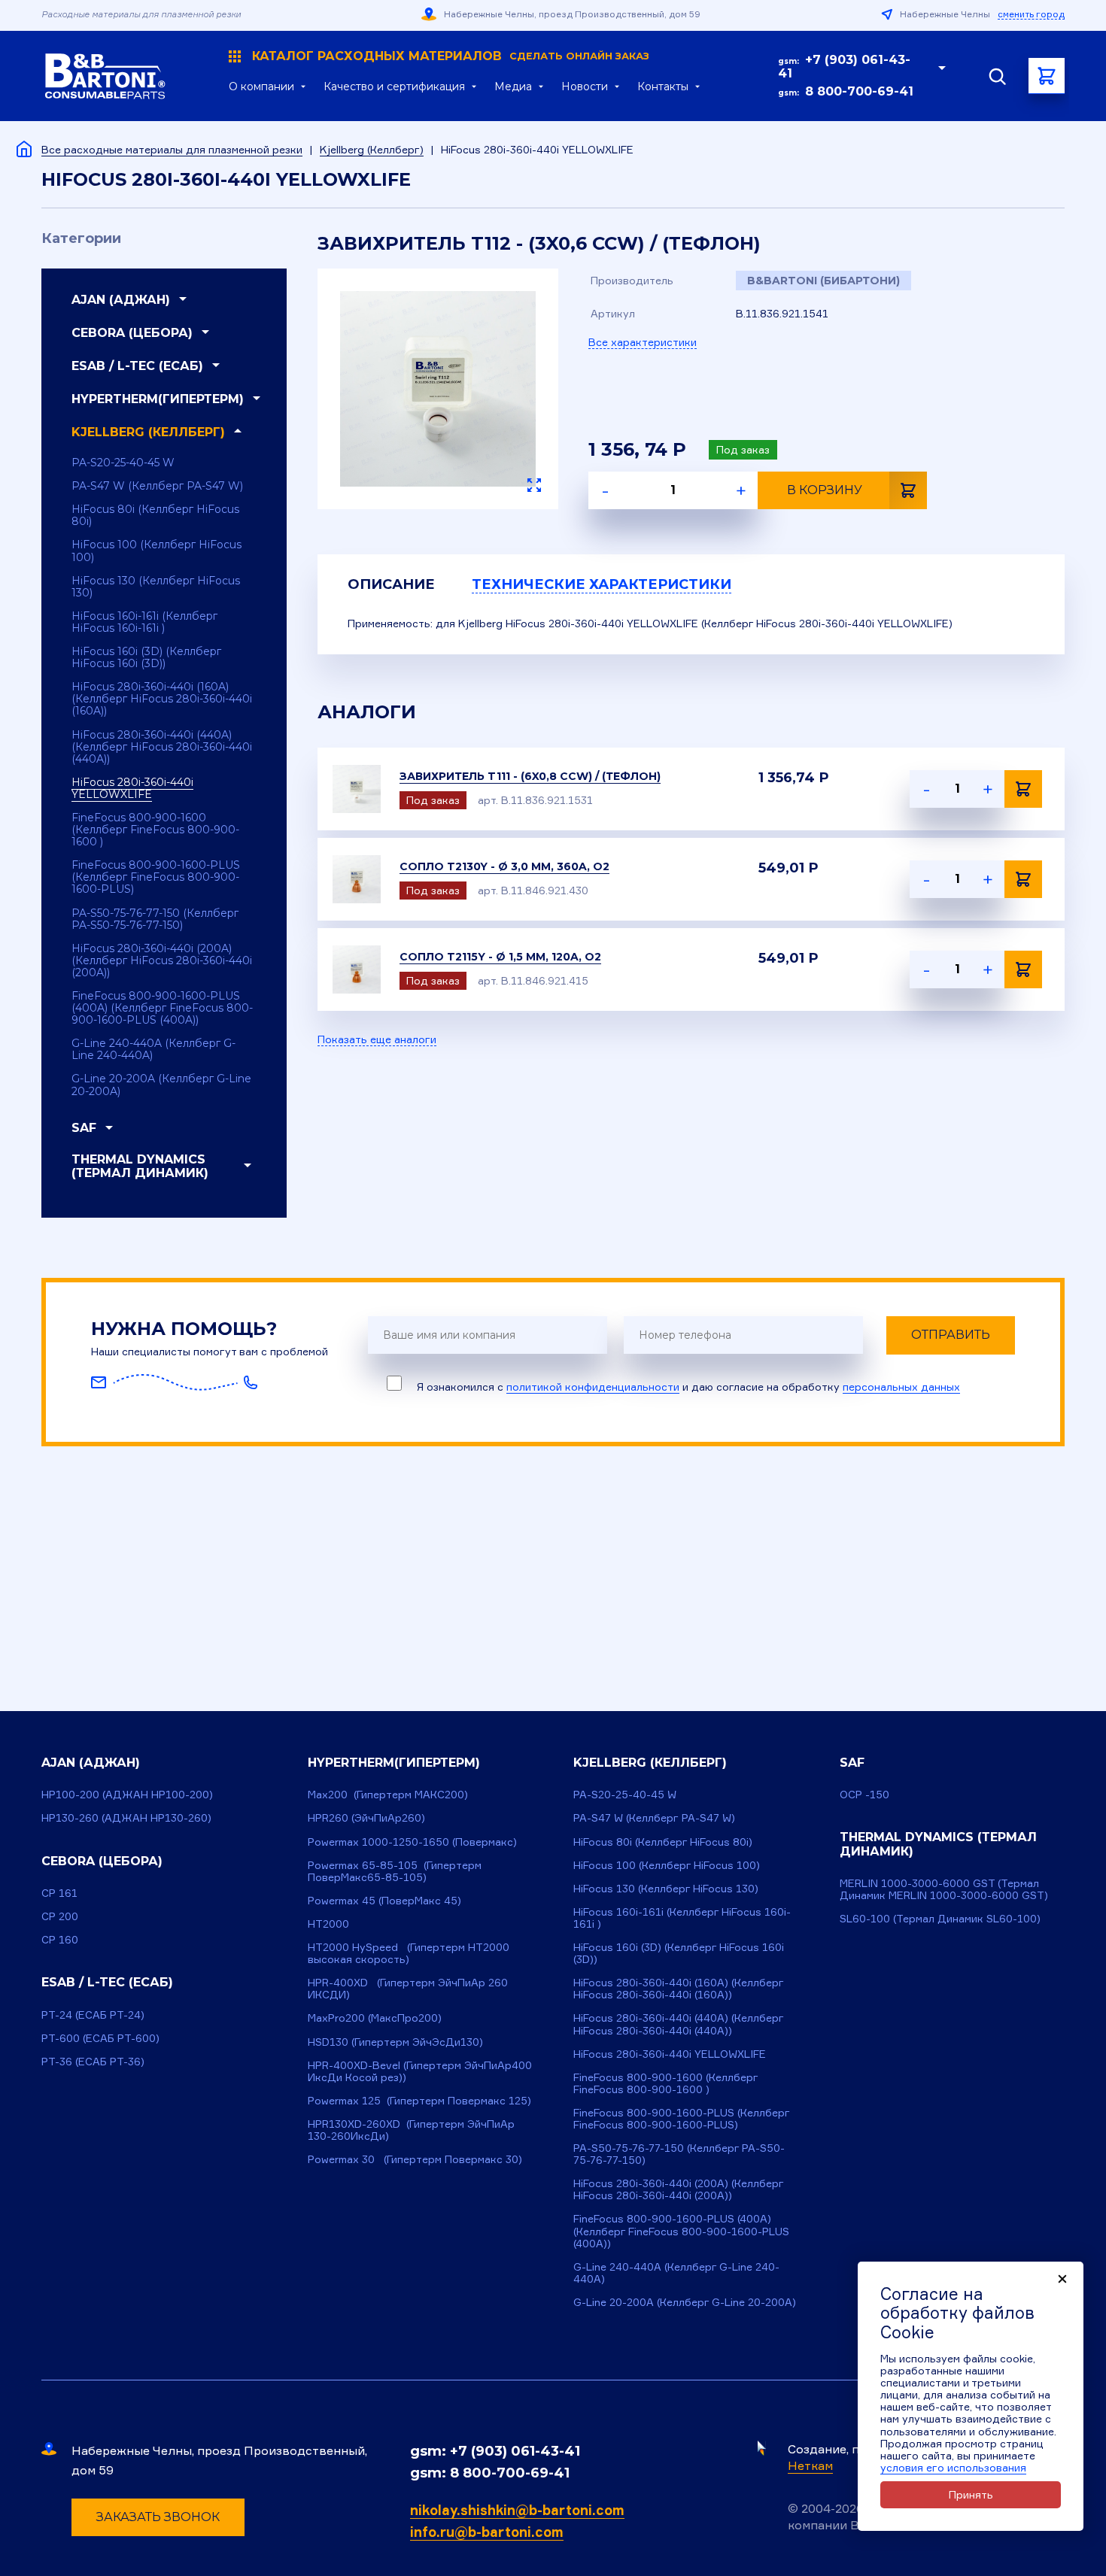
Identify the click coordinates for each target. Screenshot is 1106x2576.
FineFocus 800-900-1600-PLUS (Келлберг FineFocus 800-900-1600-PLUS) (156, 877)
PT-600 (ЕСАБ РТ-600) (100, 2038)
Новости (585, 86)
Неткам (810, 2465)
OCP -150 (864, 1794)
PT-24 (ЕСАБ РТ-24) (93, 2015)
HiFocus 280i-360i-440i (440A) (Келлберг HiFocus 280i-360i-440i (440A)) (162, 747)
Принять (971, 2494)
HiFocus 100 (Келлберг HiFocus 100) (156, 551)
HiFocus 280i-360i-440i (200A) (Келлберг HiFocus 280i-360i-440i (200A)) (162, 960)
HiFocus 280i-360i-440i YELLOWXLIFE (132, 788)
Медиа (513, 86)
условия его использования (953, 2467)
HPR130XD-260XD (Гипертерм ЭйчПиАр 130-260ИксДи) (411, 2130)
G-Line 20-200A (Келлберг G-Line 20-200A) (161, 1085)
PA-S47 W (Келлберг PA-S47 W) (157, 486)
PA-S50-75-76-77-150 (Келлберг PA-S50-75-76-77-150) (155, 919)
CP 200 (60, 1916)
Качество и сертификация (394, 86)
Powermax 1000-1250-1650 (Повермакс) (412, 1842)
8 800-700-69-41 (859, 91)
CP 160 (60, 1939)
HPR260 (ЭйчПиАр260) (366, 1817)
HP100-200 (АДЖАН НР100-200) (127, 1794)
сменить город (1031, 14)
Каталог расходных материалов (451, 56)
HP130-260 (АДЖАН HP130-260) (126, 1817)
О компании (261, 86)
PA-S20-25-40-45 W (123, 463)
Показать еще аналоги (377, 1039)
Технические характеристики (602, 584)
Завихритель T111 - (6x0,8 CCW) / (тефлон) (530, 776)
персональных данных (901, 1387)
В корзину (825, 490)
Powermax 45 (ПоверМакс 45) (384, 1900)
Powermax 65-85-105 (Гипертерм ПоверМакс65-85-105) (395, 1871)
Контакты (663, 86)
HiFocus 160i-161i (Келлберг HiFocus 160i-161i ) (144, 622)
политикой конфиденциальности (593, 1387)
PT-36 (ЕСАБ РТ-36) (93, 2061)
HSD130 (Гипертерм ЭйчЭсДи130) (395, 2042)
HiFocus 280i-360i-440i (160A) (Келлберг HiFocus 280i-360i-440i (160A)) (162, 699)
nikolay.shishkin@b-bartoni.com (517, 2510)
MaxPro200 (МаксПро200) (375, 2018)
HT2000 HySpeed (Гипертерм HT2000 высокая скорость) (409, 1953)
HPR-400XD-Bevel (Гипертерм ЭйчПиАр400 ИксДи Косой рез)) (420, 2071)
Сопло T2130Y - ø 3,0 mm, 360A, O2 (504, 866)
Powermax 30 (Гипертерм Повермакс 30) (415, 2159)
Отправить (951, 1335)
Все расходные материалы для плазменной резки (172, 149)
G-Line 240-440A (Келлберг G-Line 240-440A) (153, 1049)
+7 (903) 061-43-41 (844, 67)
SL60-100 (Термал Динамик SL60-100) (940, 1918)
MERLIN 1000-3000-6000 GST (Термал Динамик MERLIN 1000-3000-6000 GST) (944, 1889)
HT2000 (328, 1924)
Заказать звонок (158, 2517)
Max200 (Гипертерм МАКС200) (388, 1794)
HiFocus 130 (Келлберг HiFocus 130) (156, 587)
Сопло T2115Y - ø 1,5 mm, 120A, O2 (500, 957)
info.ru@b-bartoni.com (487, 2532)
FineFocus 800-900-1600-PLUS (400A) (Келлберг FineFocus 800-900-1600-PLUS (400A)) (162, 1008)
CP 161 (59, 1893)
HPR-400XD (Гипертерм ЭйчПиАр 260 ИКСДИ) (408, 1988)
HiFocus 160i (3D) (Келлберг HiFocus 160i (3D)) (146, 657)
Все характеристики (643, 342)
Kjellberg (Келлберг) (372, 149)
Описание (391, 584)
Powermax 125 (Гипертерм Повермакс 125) (419, 2100)
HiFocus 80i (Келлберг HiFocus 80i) (155, 515)
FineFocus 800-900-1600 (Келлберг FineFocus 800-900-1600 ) (155, 830)
